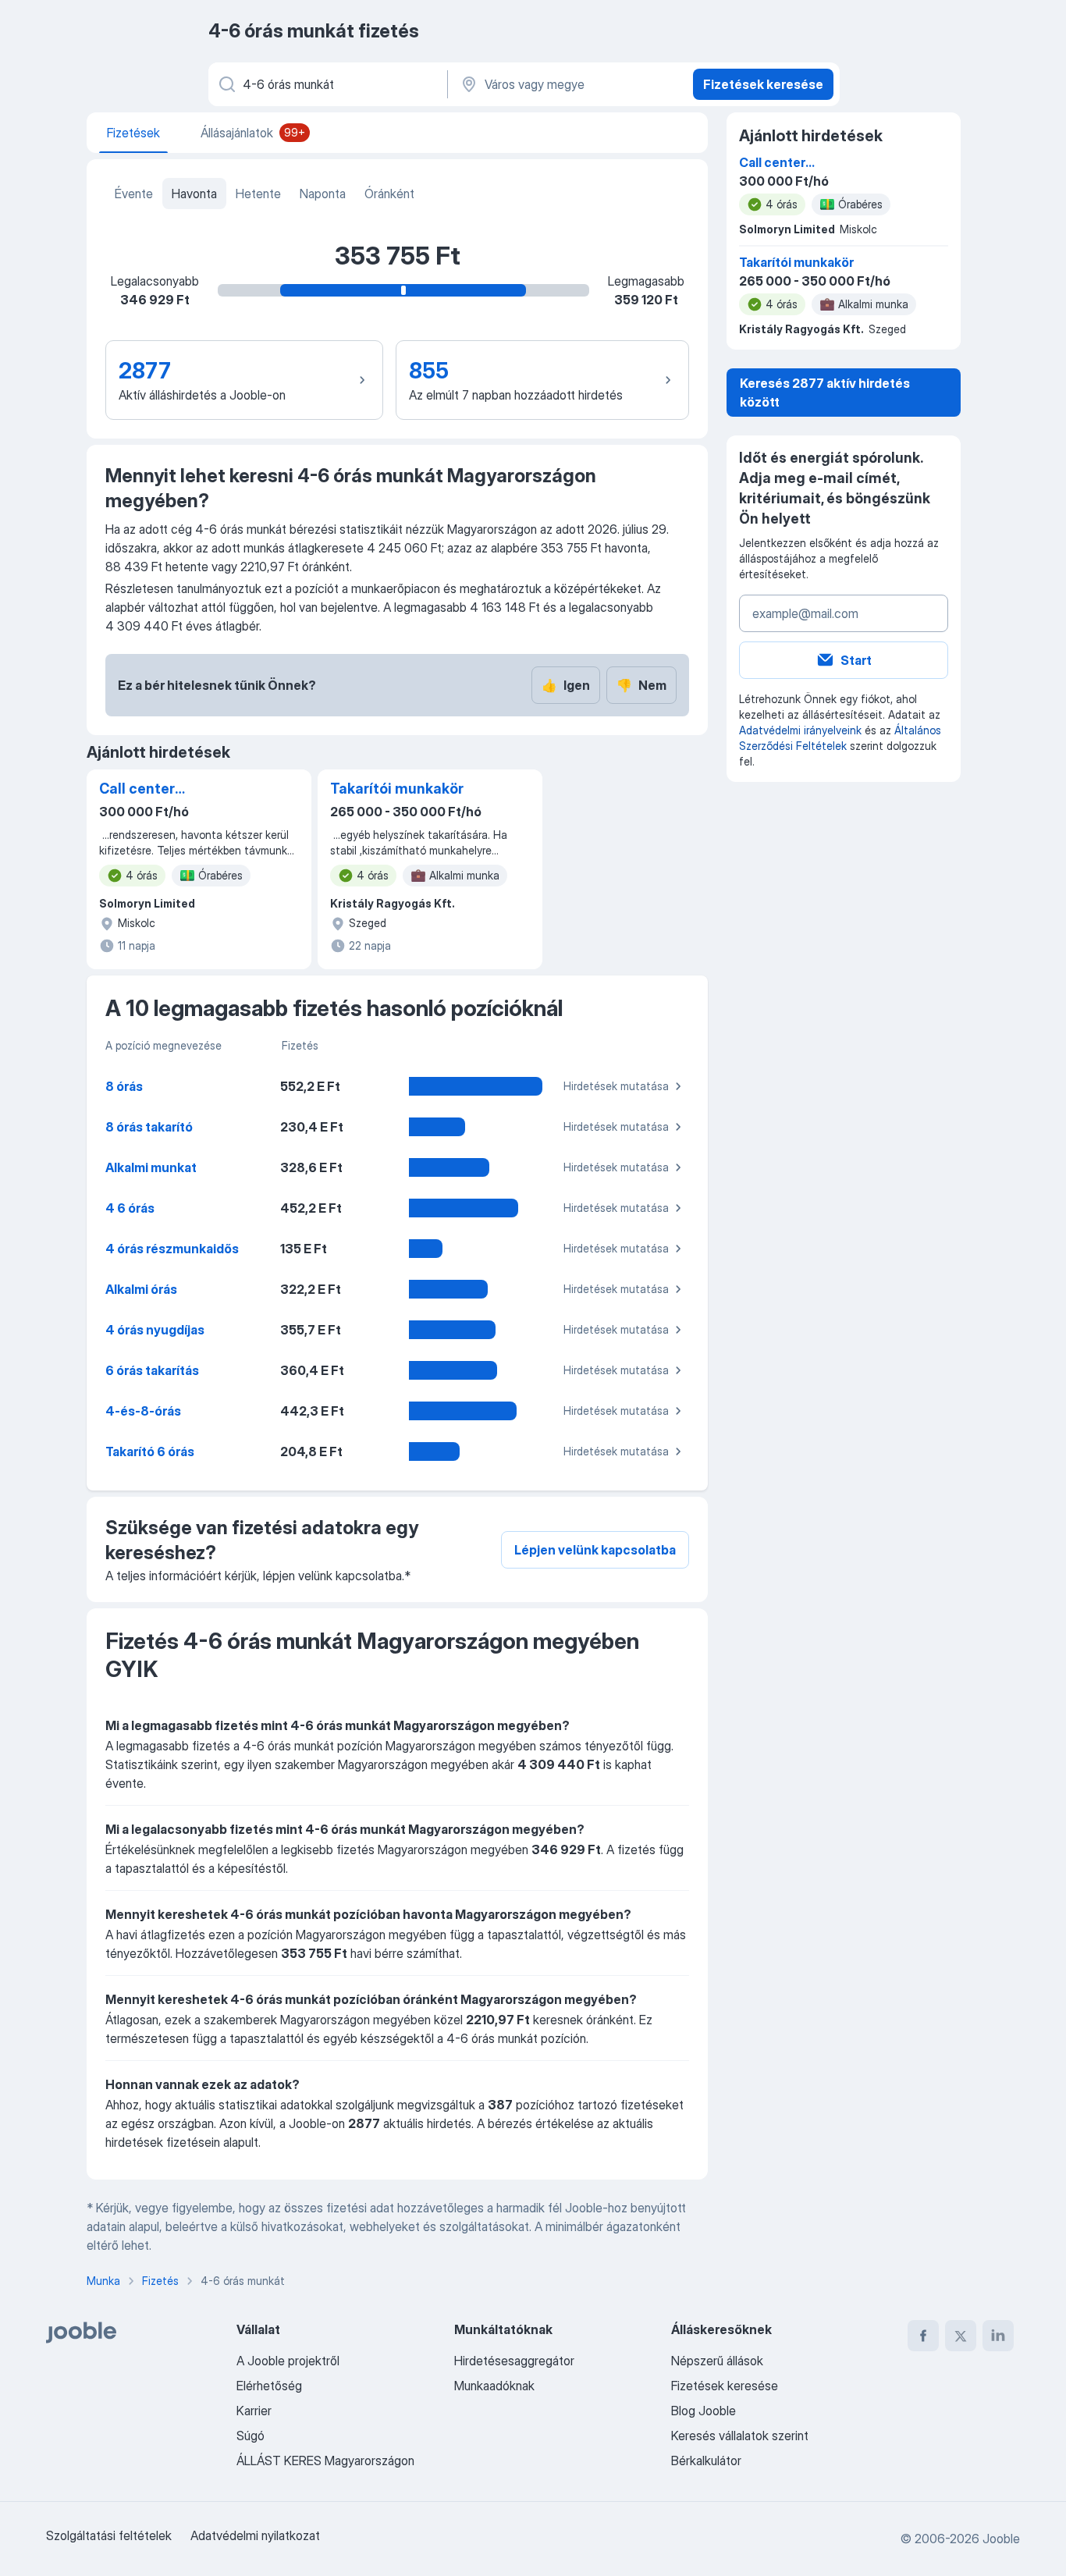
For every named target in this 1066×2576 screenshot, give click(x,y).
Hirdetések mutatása (616, 1086)
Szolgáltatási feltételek (109, 2535)
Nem (641, 685)
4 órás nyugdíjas (155, 1330)
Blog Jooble (704, 2411)
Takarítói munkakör (397, 789)
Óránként (389, 194)
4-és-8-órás (143, 1411)
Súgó (251, 2436)
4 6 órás (130, 1208)
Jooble (1001, 2539)
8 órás (124, 1086)
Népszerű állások (717, 2361)
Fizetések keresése (763, 84)
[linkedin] (998, 2336)
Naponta (323, 194)
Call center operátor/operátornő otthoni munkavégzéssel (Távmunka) (170, 790)
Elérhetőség (269, 2386)
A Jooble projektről (288, 2361)
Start (856, 660)
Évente (134, 194)
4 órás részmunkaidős (172, 1249)
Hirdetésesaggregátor (514, 2361)
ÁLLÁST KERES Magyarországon (325, 2461)
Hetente (258, 194)
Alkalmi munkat (151, 1167)
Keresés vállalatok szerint (740, 2436)
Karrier (254, 2411)
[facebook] (923, 2336)
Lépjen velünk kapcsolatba (595, 1550)
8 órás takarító (149, 1127)
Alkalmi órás (141, 1289)
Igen (566, 685)
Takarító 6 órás (150, 1451)
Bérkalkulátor (706, 2461)
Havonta (194, 194)
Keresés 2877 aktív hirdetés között (825, 393)
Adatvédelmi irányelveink (800, 730)
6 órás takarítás (152, 1370)
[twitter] (961, 2336)
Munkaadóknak (494, 2386)
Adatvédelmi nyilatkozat (255, 2535)
